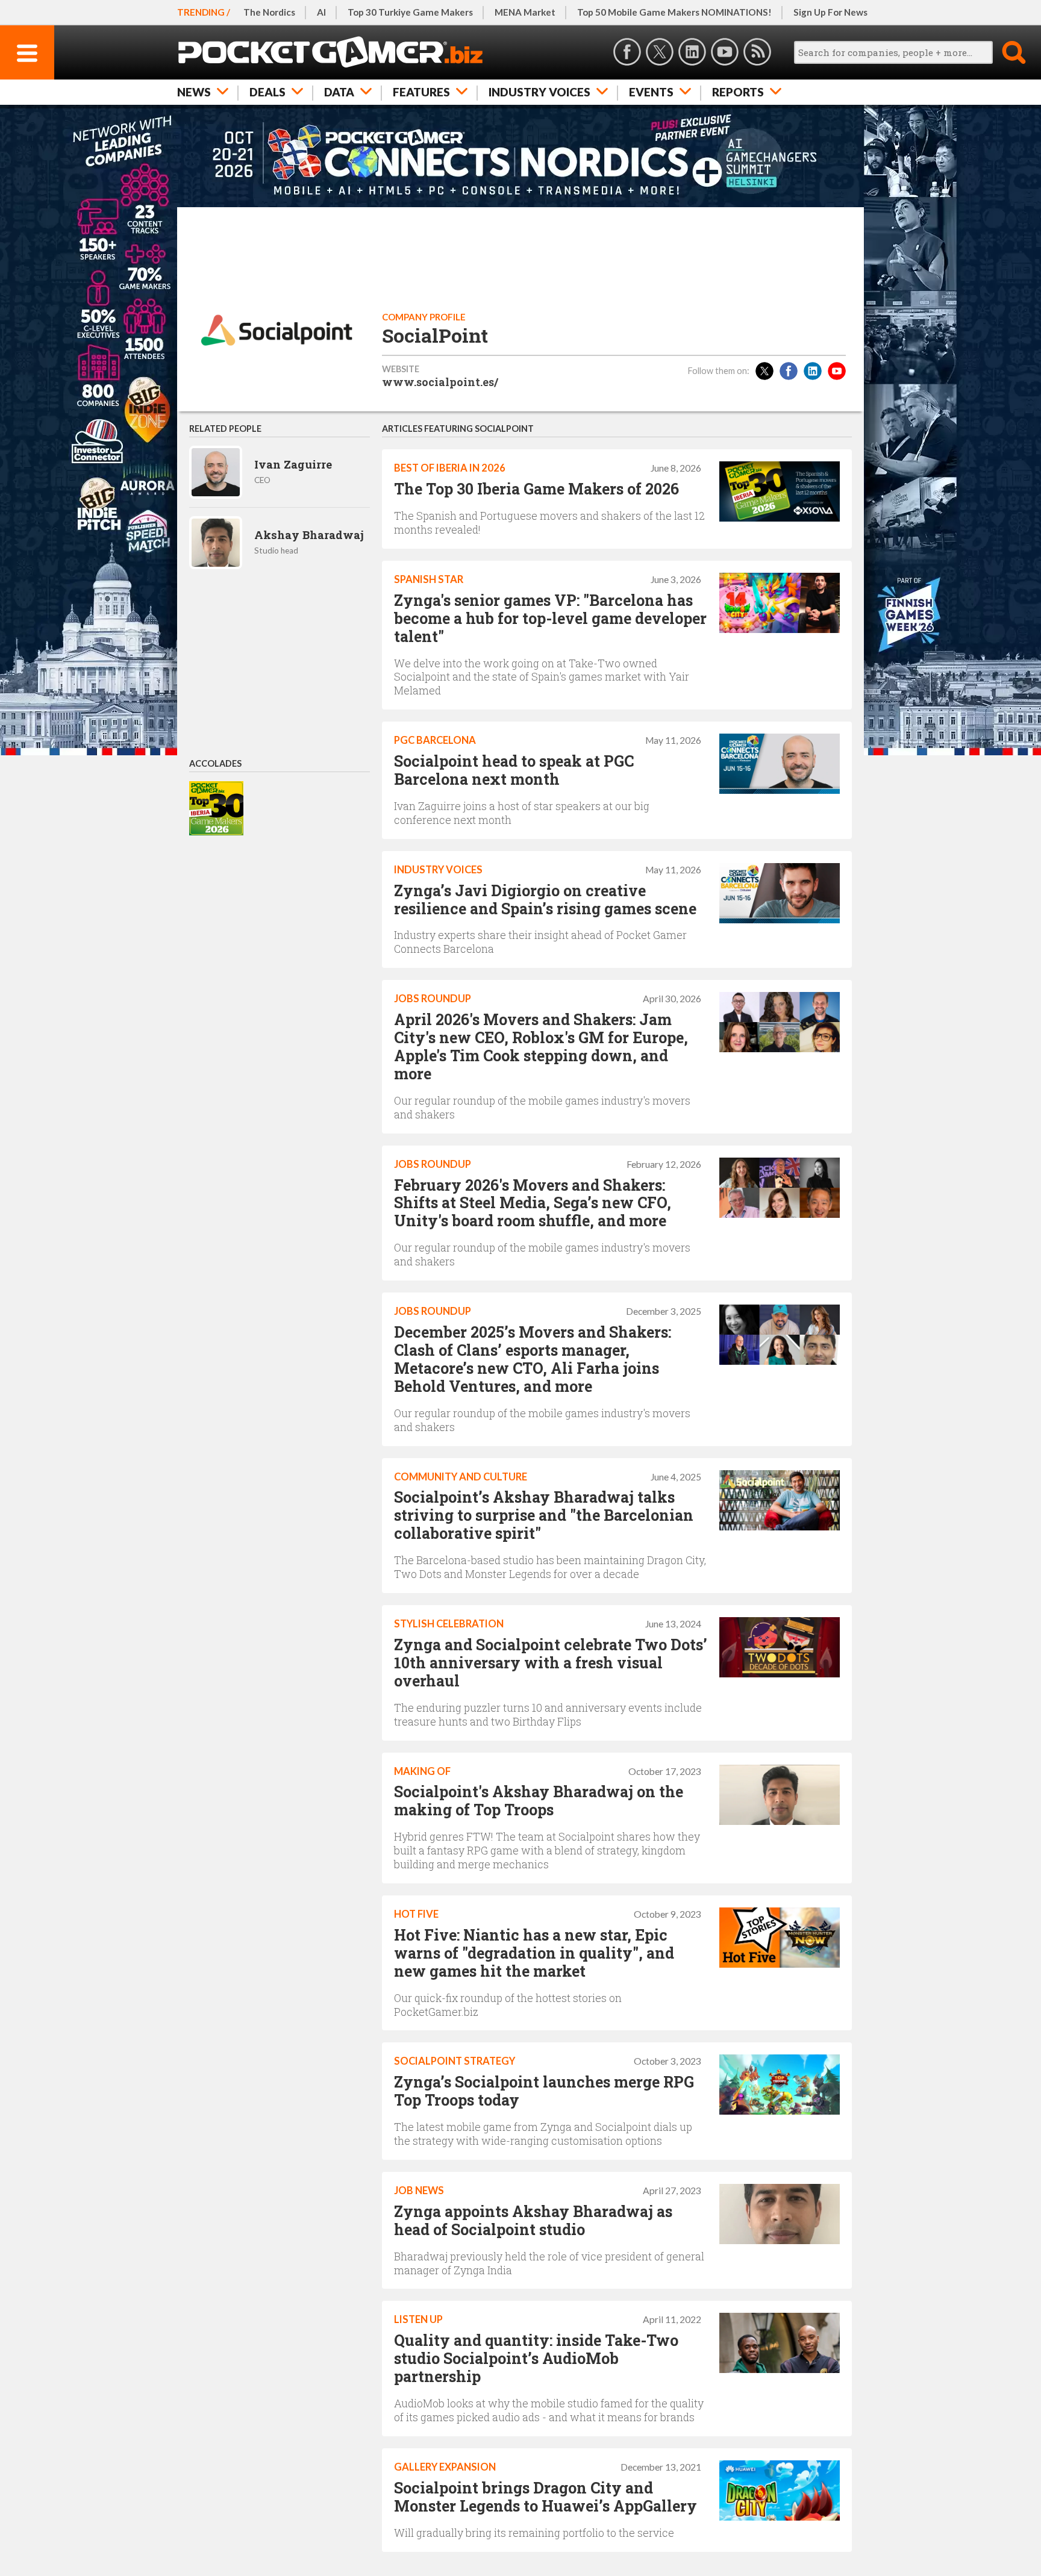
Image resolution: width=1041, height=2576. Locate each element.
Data (339, 92)
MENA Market (525, 12)
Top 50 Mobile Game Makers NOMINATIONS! (674, 12)
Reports (738, 92)
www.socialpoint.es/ (440, 382)
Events (651, 92)
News (194, 92)
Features (421, 92)
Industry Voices (539, 92)
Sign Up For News (830, 12)
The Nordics (269, 12)
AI (321, 12)
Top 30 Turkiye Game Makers (410, 12)
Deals (267, 92)
